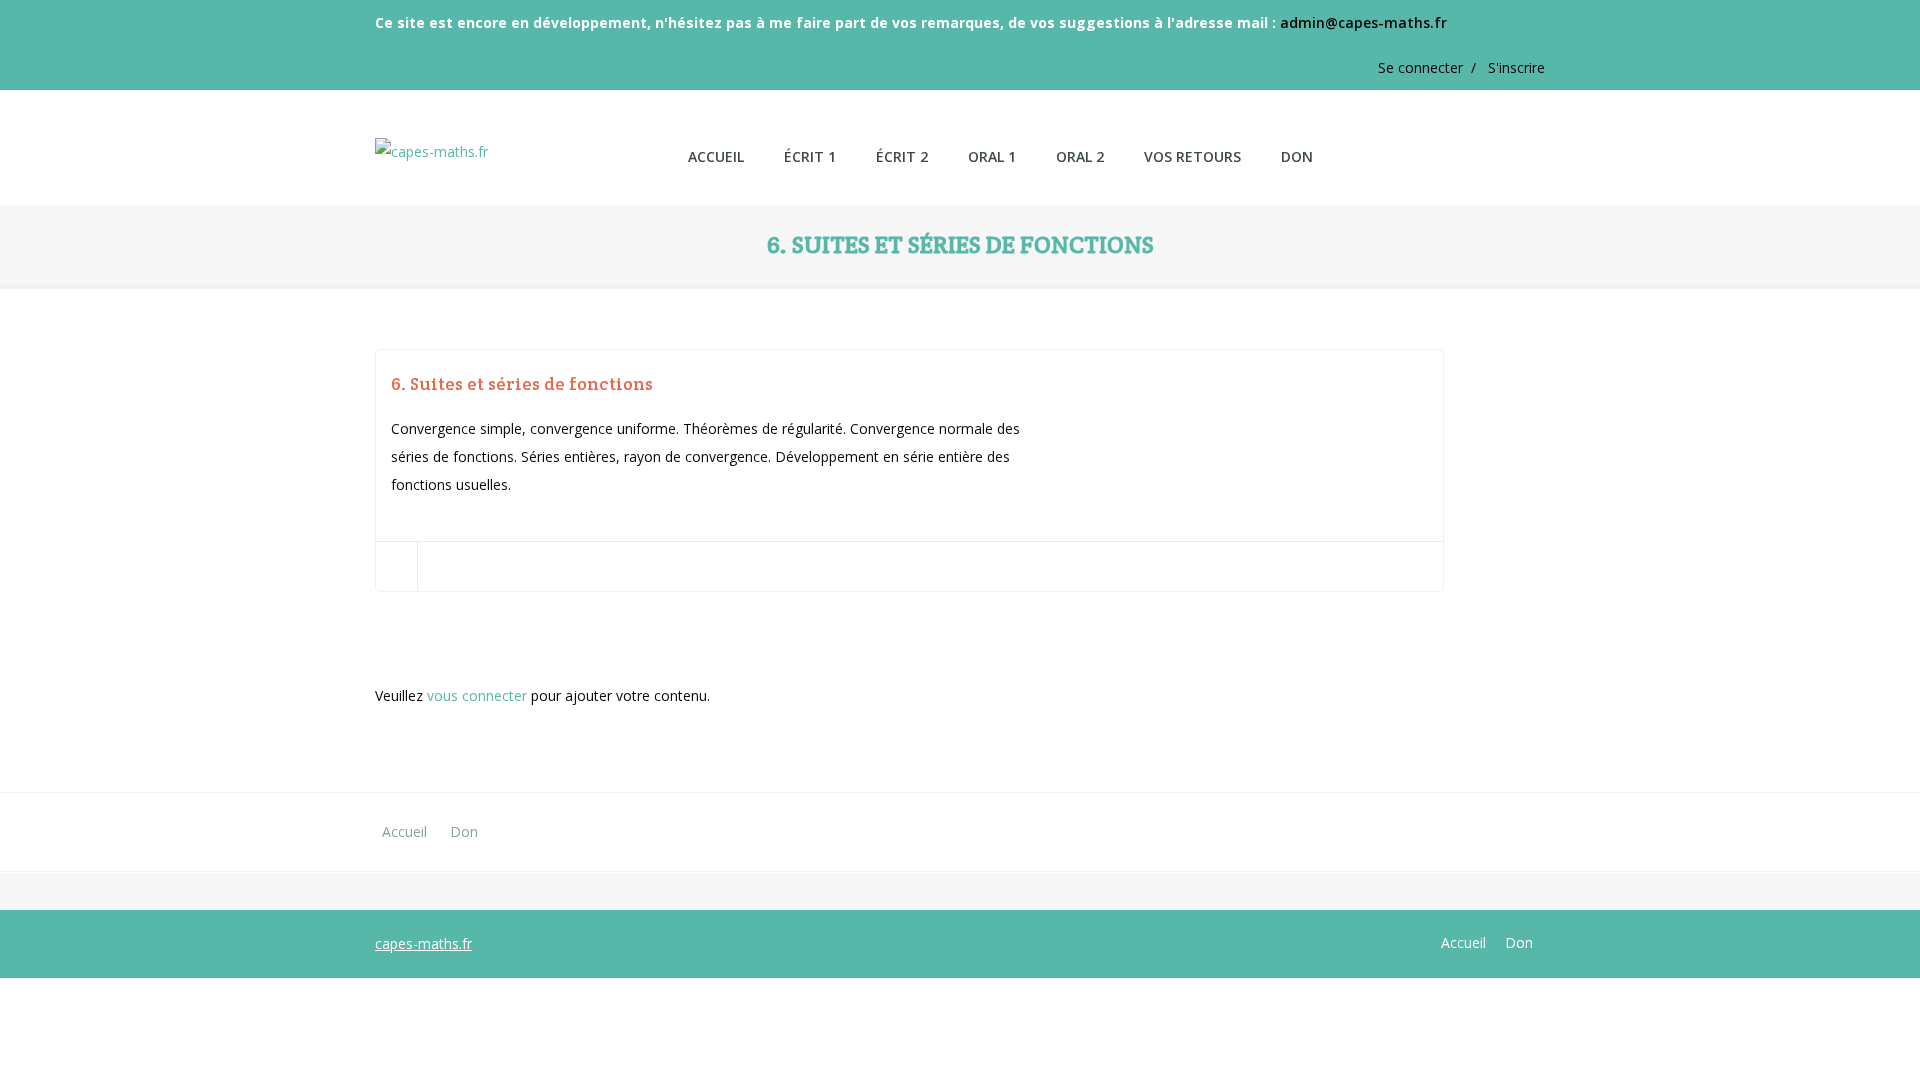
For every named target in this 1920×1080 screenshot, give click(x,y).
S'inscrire (1516, 67)
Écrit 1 (810, 156)
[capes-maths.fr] (521, 137)
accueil (716, 156)
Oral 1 (992, 156)
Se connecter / (1433, 67)
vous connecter (477, 695)
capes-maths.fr (423, 943)
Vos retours (1192, 156)
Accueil (404, 831)
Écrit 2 (902, 156)
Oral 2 (1080, 156)
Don (1297, 156)
